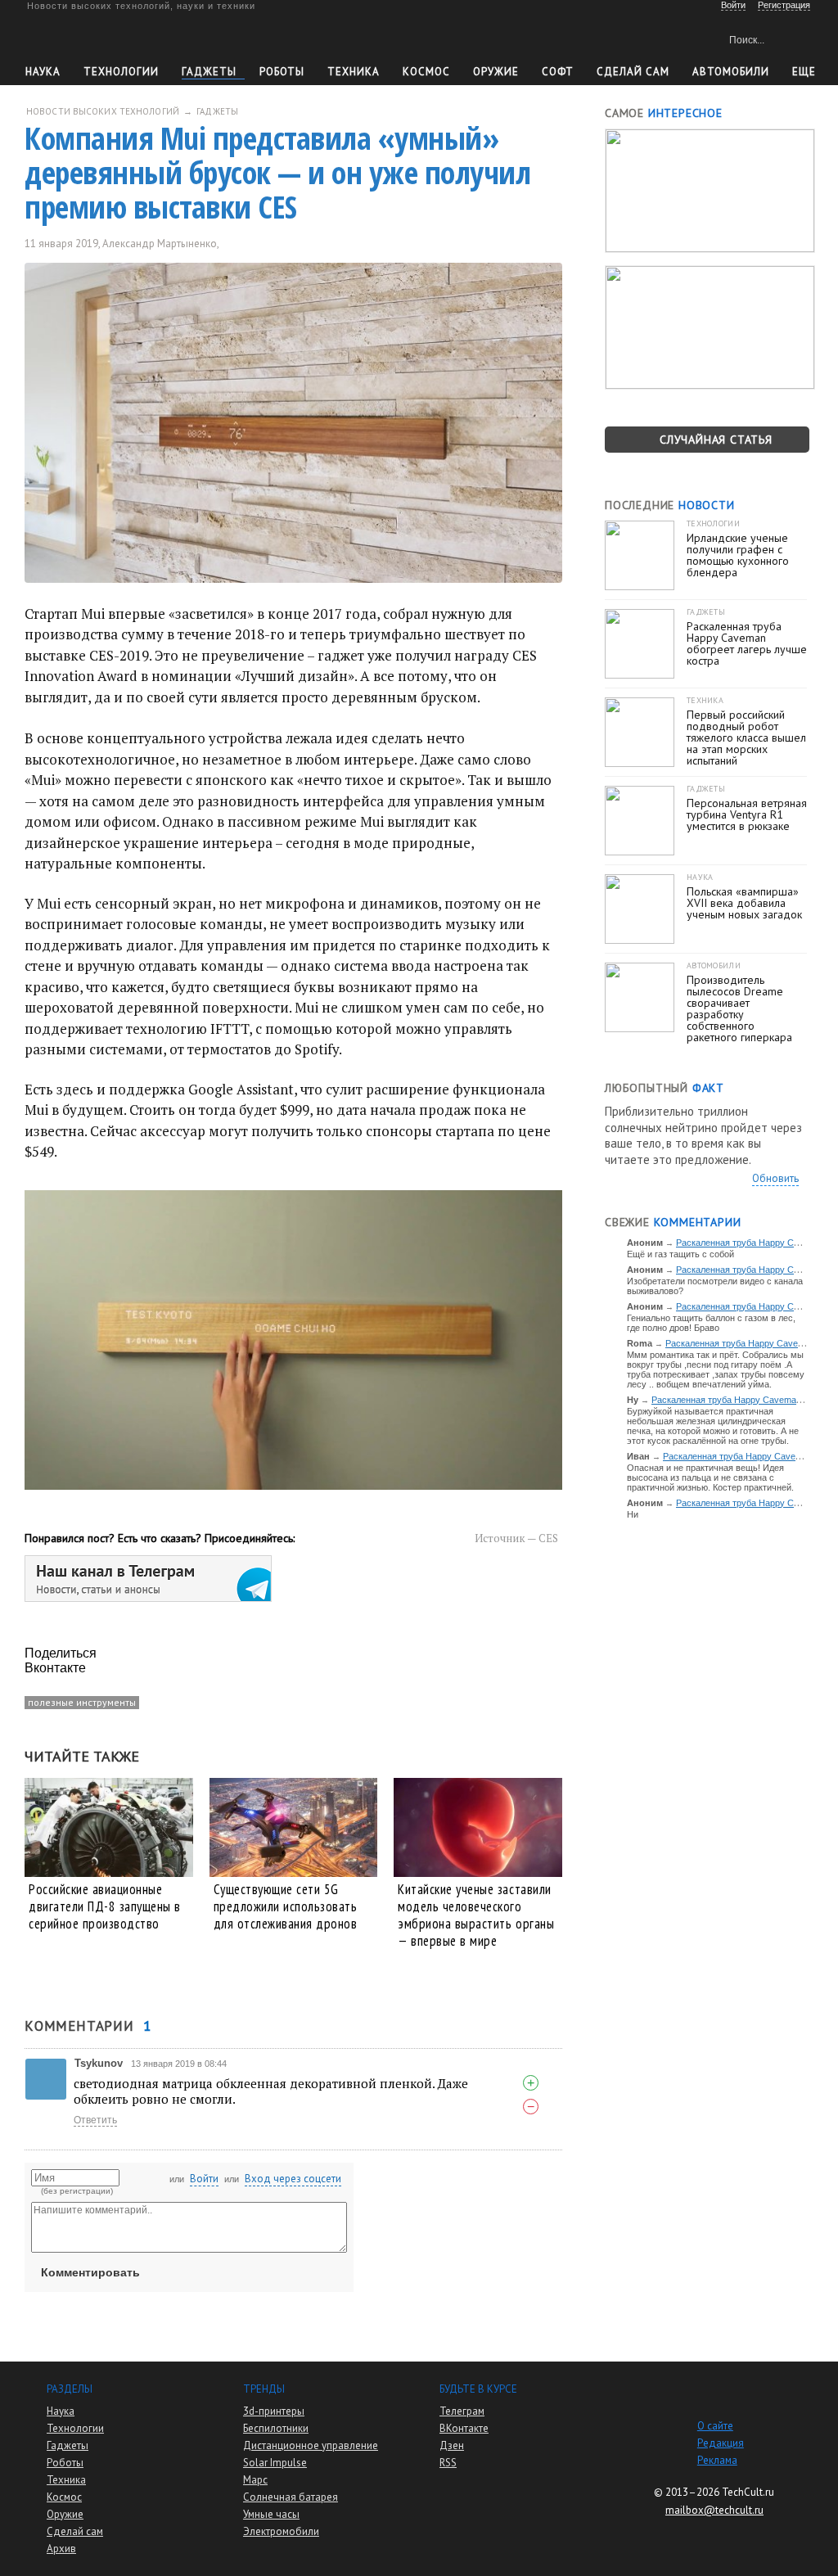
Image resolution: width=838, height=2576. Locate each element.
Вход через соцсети (293, 2179)
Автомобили (731, 72)
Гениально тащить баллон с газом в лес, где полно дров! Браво (711, 1323)
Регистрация (784, 5)
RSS (448, 2463)
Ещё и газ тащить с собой (680, 1254)
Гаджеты (209, 72)
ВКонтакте (464, 2428)
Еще (804, 72)
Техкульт (101, 37)
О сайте (715, 2426)
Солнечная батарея (291, 2497)
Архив (61, 2549)
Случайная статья (716, 440)
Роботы (282, 72)
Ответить (95, 2120)
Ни (633, 1514)
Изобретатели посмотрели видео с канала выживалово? (715, 1286)
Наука (43, 72)
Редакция (721, 2443)
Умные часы (271, 2514)
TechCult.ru (748, 2492)
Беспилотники (276, 2428)
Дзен (452, 2445)
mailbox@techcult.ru (714, 2510)
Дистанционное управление (311, 2445)
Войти (204, 2179)
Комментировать (90, 2272)
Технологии (121, 72)
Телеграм (462, 2411)
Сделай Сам (633, 72)
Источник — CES (516, 1538)
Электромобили (281, 2531)
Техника (354, 72)
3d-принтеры (274, 2411)
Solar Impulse (275, 2463)
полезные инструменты (82, 1702)
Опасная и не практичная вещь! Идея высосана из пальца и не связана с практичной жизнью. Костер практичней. (710, 1477)
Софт (558, 72)
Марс (255, 2480)
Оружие (496, 72)
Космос (426, 72)
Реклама (717, 2460)
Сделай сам (75, 2531)
